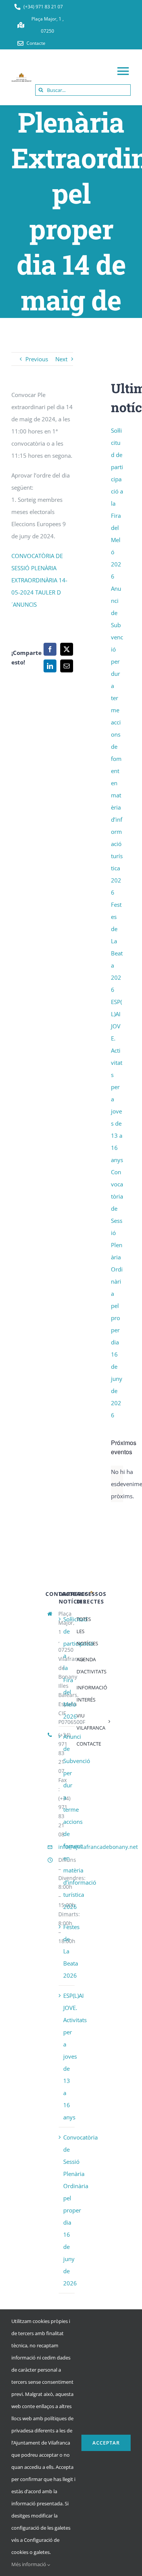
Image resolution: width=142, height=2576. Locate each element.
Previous (37, 359)
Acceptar (106, 2443)
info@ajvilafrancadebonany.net (98, 1847)
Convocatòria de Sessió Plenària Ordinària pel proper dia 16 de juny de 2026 (80, 2210)
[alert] (117, 1484)
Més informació (29, 2564)
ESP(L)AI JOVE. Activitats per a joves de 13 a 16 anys (75, 2056)
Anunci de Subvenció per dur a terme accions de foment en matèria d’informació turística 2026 (80, 1822)
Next (61, 359)
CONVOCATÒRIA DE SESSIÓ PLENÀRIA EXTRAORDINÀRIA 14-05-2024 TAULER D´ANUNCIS (39, 580)
